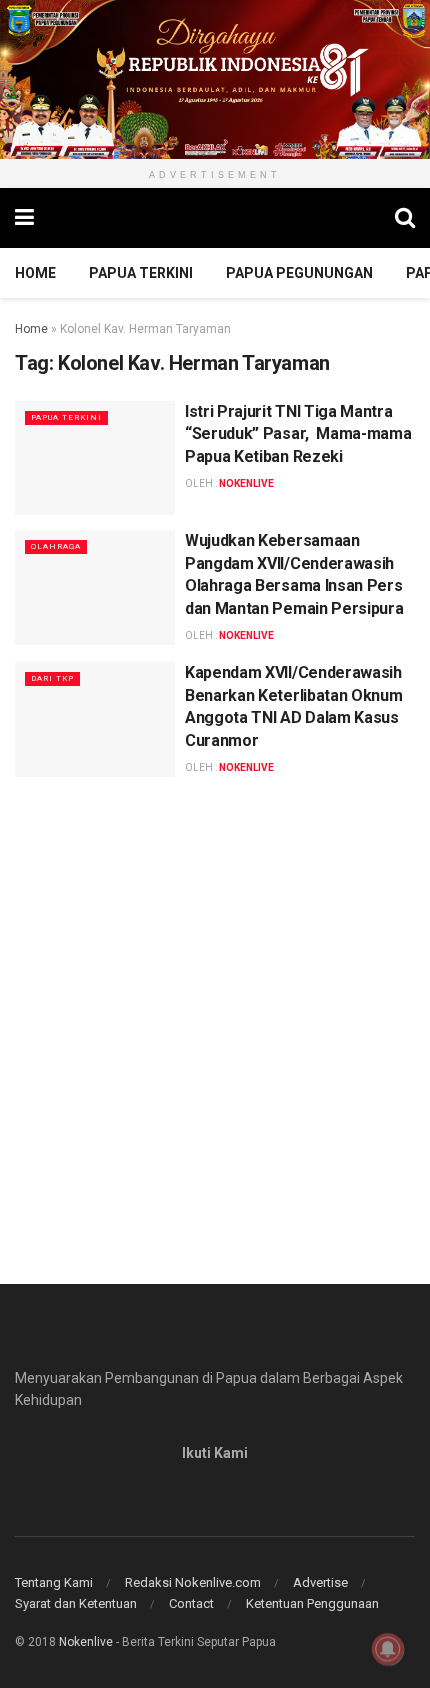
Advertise (320, 1582)
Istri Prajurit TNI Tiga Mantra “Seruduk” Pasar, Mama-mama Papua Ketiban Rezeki (298, 434)
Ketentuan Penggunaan (312, 1603)
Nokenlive (86, 1642)
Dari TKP (52, 678)
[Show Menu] (24, 218)
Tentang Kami (54, 1582)
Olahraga (56, 546)
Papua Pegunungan (299, 273)
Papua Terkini (141, 273)
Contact (191, 1603)
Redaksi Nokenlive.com (193, 1582)
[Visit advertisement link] (215, 79)
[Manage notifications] (388, 1649)
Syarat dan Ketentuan (76, 1603)
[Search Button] (405, 218)
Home (35, 273)
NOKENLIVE (246, 483)
